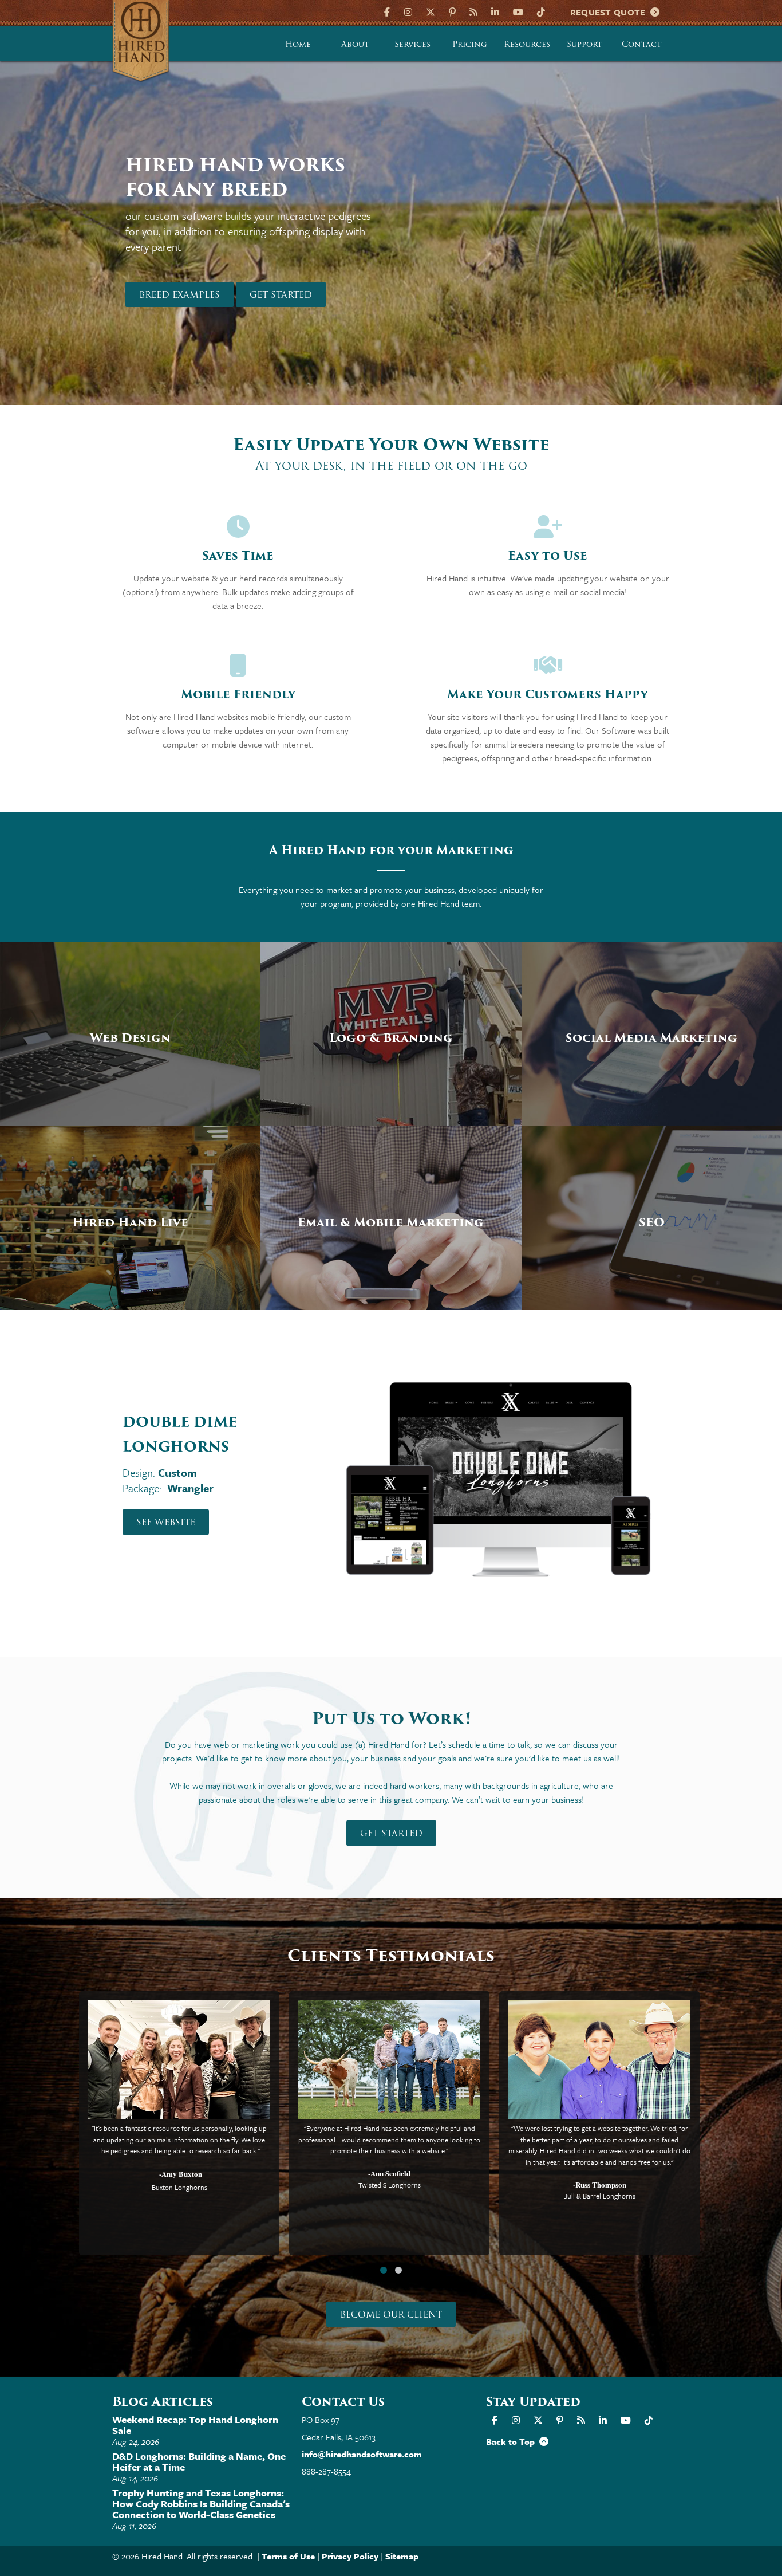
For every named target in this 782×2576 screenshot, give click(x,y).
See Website (166, 1523)
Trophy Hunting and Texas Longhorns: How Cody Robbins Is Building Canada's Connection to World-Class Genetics (201, 2504)
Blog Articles (163, 2402)
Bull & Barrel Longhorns (599, 2196)
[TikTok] (541, 11)
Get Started (281, 295)
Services (412, 44)
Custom (177, 1472)
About (355, 44)
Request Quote (611, 12)
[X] (431, 11)
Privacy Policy (350, 2556)
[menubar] (470, 44)
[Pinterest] (452, 11)
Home (298, 44)
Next (729, 244)
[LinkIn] (495, 11)
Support (584, 44)
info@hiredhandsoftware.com (362, 2454)
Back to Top (513, 2441)
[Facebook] (388, 11)
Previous (53, 244)
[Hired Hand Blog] (473, 11)
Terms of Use (288, 2556)
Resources (527, 44)
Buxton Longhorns (179, 2187)
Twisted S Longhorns (390, 2185)
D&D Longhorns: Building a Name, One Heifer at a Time (199, 2461)
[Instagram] (408, 11)
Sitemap (402, 2556)
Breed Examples (179, 295)
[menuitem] (298, 44)
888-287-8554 (326, 2471)
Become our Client (391, 2315)
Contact (642, 44)
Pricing (470, 44)
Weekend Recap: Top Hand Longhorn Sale (195, 2425)
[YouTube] (518, 11)
